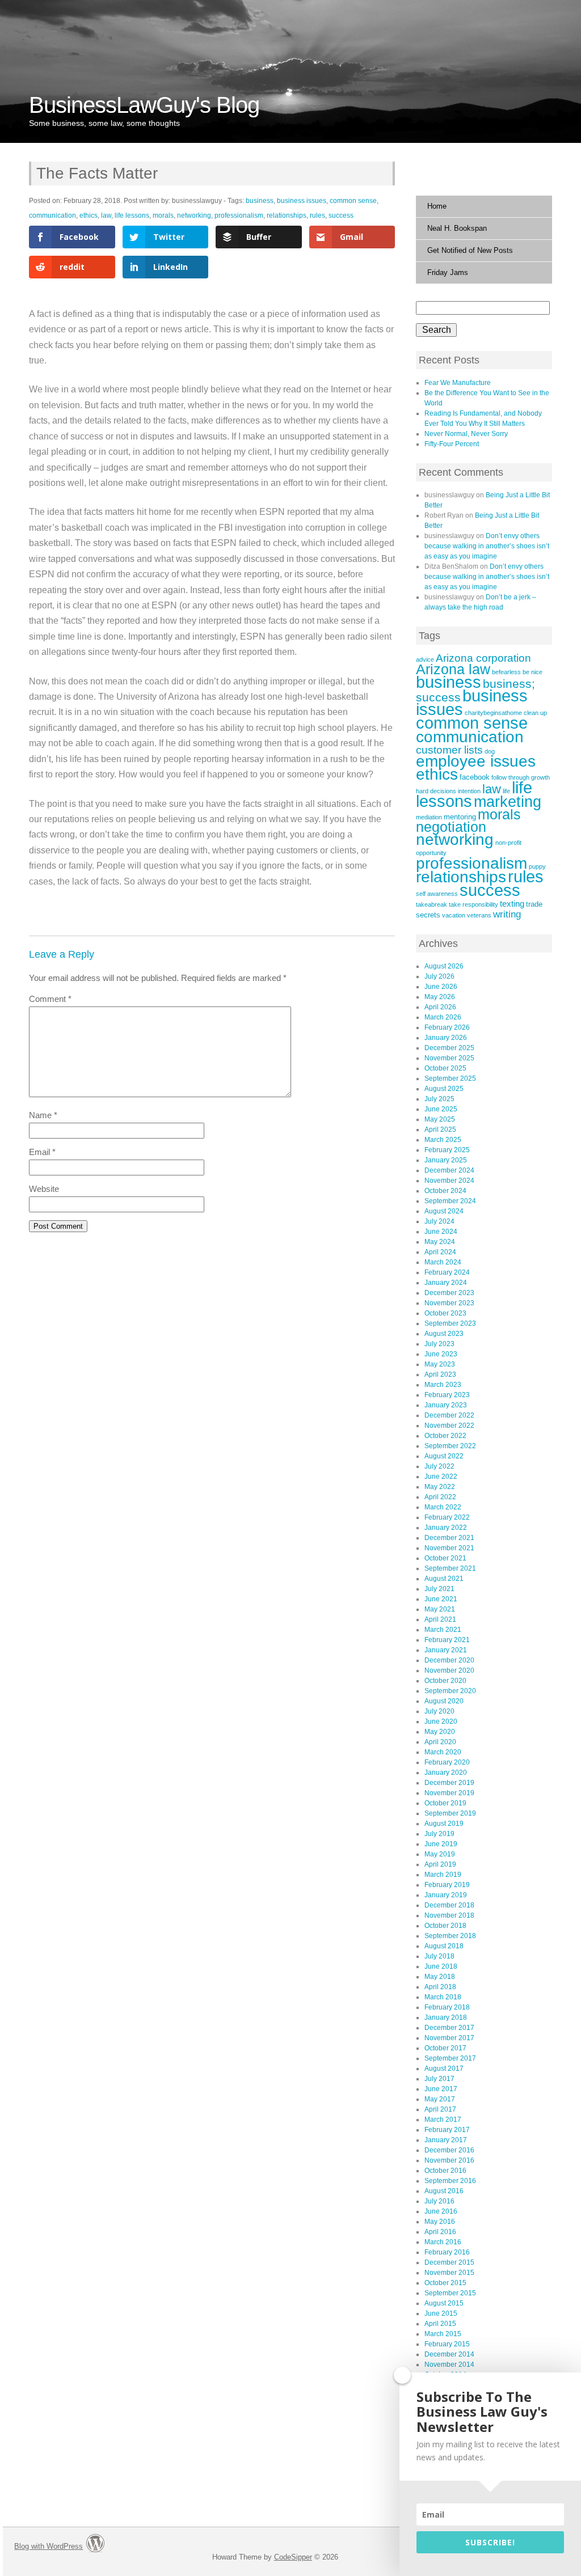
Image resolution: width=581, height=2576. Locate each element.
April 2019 (440, 1864)
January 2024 (446, 1283)
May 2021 (440, 1609)
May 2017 (440, 2099)
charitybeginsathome (493, 713)
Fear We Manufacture (458, 383)
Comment (50, 999)
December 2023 (449, 1293)
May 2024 (440, 1242)
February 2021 (447, 1640)
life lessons (132, 215)
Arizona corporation (483, 658)
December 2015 (449, 2262)
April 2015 (440, 2324)
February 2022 (447, 1517)
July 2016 (439, 2201)
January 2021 (446, 1650)
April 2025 (440, 1130)
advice (425, 659)
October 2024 (445, 1191)
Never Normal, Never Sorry (466, 434)
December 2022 (449, 1415)
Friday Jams (448, 272)
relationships (287, 215)
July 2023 (439, 1344)
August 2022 (444, 1456)
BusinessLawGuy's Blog (144, 105)
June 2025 (441, 1109)
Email (42, 1152)
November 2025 (449, 1058)
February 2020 (447, 1762)
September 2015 (450, 2293)
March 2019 (443, 1875)
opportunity (431, 853)
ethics (89, 215)
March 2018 (443, 1997)
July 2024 (439, 1221)
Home (437, 206)
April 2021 (440, 1619)
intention (469, 791)
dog (490, 751)
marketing (508, 802)
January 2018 (446, 2017)
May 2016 (440, 2222)
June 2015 (441, 2313)
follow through (510, 777)
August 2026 (444, 966)
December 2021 (449, 1538)
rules (317, 215)
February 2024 (447, 1272)
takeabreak (431, 904)
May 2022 (440, 1487)
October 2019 (445, 1803)
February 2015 (447, 2344)
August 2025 (444, 1089)
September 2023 (450, 1323)
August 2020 (444, 1701)
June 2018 (441, 1966)
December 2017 (449, 2028)
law (106, 215)
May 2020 (440, 1732)
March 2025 (443, 1140)
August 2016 (444, 2191)
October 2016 (445, 2171)
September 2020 (450, 1691)
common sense (353, 201)
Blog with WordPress (49, 2546)
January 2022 (446, 1528)
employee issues (476, 761)
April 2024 (440, 1252)
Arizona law (453, 669)
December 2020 (449, 1660)
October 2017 (445, 2048)
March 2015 (443, 2334)
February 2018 (447, 2007)
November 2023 (449, 1303)
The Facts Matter (97, 173)
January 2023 (446, 1405)
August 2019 (444, 1824)
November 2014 (449, 2364)
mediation (429, 817)
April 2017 (440, 2109)
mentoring (460, 817)
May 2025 (440, 1119)
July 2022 (439, 1466)
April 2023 (440, 1374)
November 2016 (449, 2160)
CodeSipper (293, 2557)
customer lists (449, 750)
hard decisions (436, 791)
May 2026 (440, 997)
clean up (535, 713)
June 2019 (441, 1844)
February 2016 (447, 2252)
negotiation (451, 827)
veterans (479, 915)
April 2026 (440, 1007)
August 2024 (444, 1211)
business (260, 201)
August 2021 (444, 1579)
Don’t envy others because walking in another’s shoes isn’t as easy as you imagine (487, 546)
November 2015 (449, 2273)
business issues (302, 201)
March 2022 (443, 1507)
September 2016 (450, 2181)
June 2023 (441, 1354)
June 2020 (441, 1721)
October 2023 (445, 1313)
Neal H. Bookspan (457, 228)
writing (507, 914)
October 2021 (445, 1558)
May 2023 (440, 1364)
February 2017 (447, 2130)
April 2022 (440, 1497)
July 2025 (439, 1099)
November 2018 (449, 1915)
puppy (537, 866)
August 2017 (444, 2069)
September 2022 (450, 1446)
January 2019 (446, 1895)
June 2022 (441, 1477)
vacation (454, 915)
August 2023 (444, 1334)
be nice (532, 672)
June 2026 (441, 987)
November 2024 (449, 1181)
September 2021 (450, 1568)
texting (512, 904)
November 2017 (449, 2038)
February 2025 (447, 1150)
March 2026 (443, 1017)
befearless (506, 672)
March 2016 (443, 2242)
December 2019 (449, 1783)
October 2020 (445, 1681)
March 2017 (443, 2120)
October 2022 (445, 1436)
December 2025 (449, 1048)
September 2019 (450, 1813)
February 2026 (447, 1027)
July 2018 (439, 1956)
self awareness (437, 894)
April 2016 (440, 2232)
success (341, 215)
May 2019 (440, 1854)
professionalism (239, 215)
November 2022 (449, 1426)
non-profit (508, 843)
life (506, 791)
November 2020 (449, 1670)
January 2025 (446, 1160)
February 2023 (447, 1395)
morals (163, 215)
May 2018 (440, 1977)
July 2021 (439, 1589)
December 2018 (449, 1905)
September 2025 (450, 1078)
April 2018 (440, 1987)
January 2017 (446, 2140)
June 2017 (441, 2089)
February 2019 (447, 1885)
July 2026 (439, 976)
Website (44, 1189)
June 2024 (441, 1232)
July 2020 (439, 1711)
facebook (475, 777)
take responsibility (473, 904)
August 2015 (444, 2303)
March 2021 (443, 1630)
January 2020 (446, 1773)
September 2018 (450, 1936)
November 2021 (449, 1548)
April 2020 (440, 1742)
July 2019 (439, 1834)
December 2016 (449, 2150)
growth (540, 777)
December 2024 (449, 1170)
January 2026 (446, 1038)
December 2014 (449, 2354)
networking (194, 215)
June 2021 (441, 1599)
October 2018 (445, 1926)
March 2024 (443, 1262)
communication (52, 215)
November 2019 (449, 1793)
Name (43, 1115)
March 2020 (443, 1752)
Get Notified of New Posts (470, 250)
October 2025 (445, 1068)
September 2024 (450, 1201)
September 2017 (450, 2058)
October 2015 (445, 2283)
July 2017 (439, 2079)
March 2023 (443, 1385)
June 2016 (441, 2211)
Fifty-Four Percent (452, 444)
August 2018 (444, 1946)
